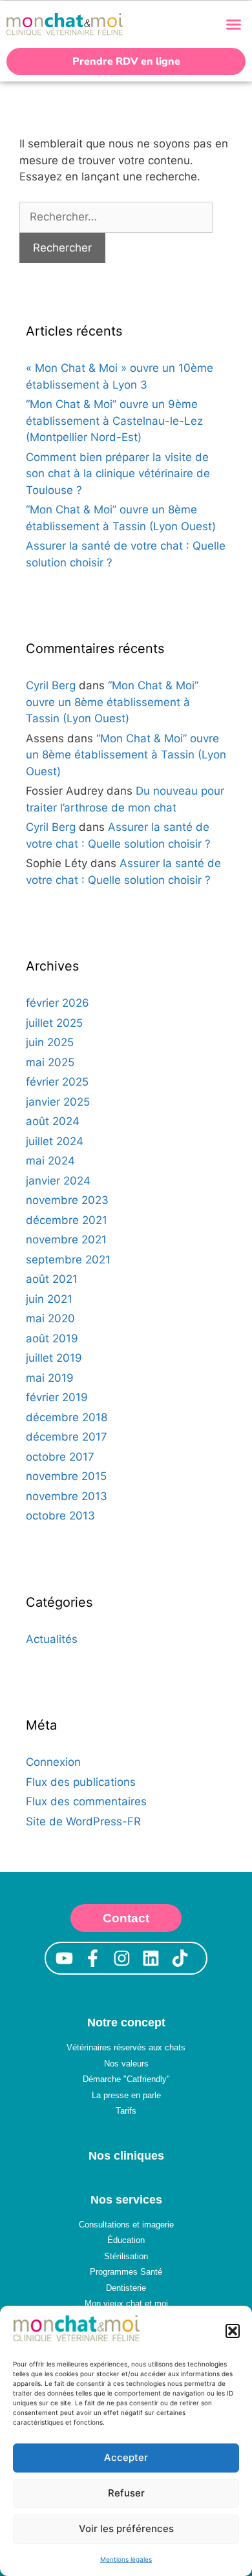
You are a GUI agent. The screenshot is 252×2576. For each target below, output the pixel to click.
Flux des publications (81, 1782)
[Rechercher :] (116, 217)
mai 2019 (50, 1378)
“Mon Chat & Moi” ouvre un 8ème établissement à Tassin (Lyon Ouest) (112, 702)
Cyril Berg (51, 685)
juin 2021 (49, 1299)
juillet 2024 (55, 1141)
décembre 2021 (67, 1220)
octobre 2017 (60, 1457)
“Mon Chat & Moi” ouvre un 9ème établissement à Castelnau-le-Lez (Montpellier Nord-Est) (114, 421)
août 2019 (52, 1338)
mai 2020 (50, 1318)
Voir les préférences (126, 2528)
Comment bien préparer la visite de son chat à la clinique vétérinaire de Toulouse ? (118, 474)
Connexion (53, 1762)
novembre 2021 (66, 1240)
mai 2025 (50, 1062)
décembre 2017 (67, 1437)
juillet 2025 (54, 1023)
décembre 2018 (67, 1417)
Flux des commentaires (86, 1801)
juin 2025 (50, 1042)
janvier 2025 (58, 1102)
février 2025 (57, 1082)
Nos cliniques (126, 2156)
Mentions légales (126, 2559)
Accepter (126, 2457)
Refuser (126, 2493)
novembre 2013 (67, 1496)
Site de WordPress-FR (83, 1821)
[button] (233, 2331)
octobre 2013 (60, 1516)
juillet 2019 (54, 1358)
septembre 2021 (68, 1260)
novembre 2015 (66, 1476)
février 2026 (58, 1003)
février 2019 (57, 1397)
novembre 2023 (67, 1200)
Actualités (52, 1639)
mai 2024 (50, 1161)
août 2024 (53, 1121)
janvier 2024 (58, 1181)
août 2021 (52, 1279)
